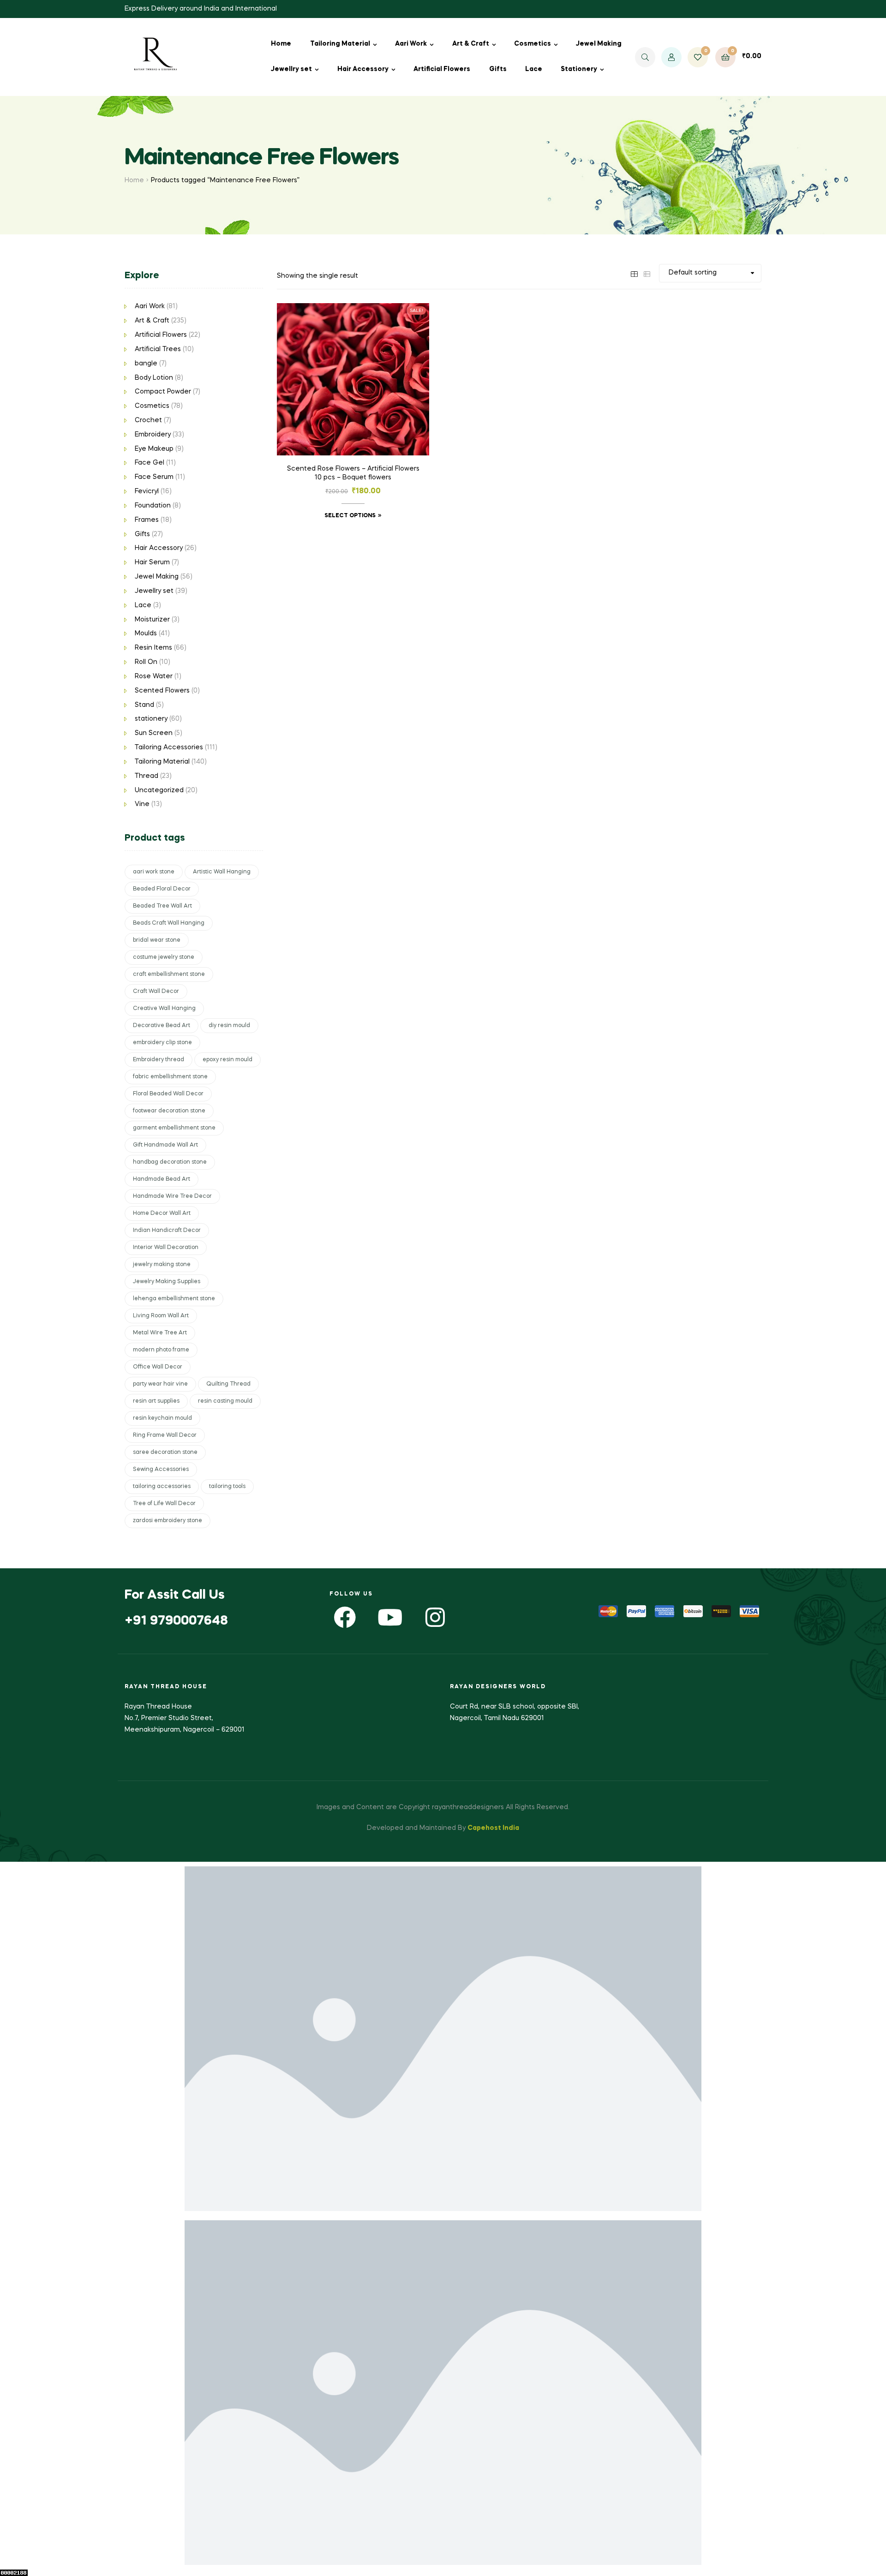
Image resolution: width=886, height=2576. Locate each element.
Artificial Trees (158, 349)
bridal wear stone (157, 940)
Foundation (153, 506)
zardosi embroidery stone (168, 1521)
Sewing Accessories (161, 1470)
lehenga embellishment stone (174, 1299)
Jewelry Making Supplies (167, 1282)
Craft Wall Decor (156, 992)
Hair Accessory (363, 69)
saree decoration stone (165, 1452)
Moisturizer (152, 620)
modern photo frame (161, 1350)
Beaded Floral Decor (162, 889)
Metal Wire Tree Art (160, 1333)
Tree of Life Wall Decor (164, 1504)
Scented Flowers (162, 691)
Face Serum (154, 477)
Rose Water (154, 676)
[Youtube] (390, 1617)
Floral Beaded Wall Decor (168, 1094)
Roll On (146, 662)
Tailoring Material (340, 44)
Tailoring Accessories (169, 747)
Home (281, 44)
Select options (350, 516)
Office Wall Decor (158, 1367)
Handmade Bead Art (162, 1179)
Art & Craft (471, 44)
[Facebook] (345, 1617)
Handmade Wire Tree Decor (172, 1196)
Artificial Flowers (442, 69)
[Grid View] (634, 273)
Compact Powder (163, 392)
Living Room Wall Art (161, 1316)
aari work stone (154, 872)
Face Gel (150, 463)
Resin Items (153, 648)
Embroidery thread (159, 1060)
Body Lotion (154, 378)
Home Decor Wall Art (162, 1213)
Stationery (579, 69)
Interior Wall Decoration (166, 1248)
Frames (147, 520)
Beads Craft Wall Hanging (169, 923)
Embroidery (153, 435)
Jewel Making (599, 44)
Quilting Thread (228, 1384)
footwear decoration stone (169, 1111)
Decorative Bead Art (162, 1026)
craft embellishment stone (169, 974)
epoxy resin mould (227, 1060)
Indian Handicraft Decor (167, 1231)
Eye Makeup (154, 449)
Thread (147, 776)
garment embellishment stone (174, 1128)
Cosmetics (533, 44)
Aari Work (411, 44)
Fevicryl (147, 491)
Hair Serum (152, 562)
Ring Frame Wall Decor (165, 1435)
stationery (151, 719)
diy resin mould (229, 1026)
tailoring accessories (162, 1487)
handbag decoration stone (170, 1162)
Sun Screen (154, 733)
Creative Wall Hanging (164, 1009)
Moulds (146, 634)
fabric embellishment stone (170, 1077)
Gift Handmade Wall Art (165, 1145)
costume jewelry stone (164, 957)
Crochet (148, 420)
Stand (144, 705)
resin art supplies (156, 1401)
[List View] (647, 273)
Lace (534, 69)
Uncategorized (159, 790)
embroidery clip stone (162, 1043)
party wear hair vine (160, 1384)
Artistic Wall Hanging (222, 872)
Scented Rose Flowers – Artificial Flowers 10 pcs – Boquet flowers (353, 473)
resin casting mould (225, 1401)
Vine (142, 804)
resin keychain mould (162, 1418)
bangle (146, 364)
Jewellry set (291, 69)
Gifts (498, 69)
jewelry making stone (162, 1265)
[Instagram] (435, 1617)
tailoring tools (227, 1487)
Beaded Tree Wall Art (162, 906)
